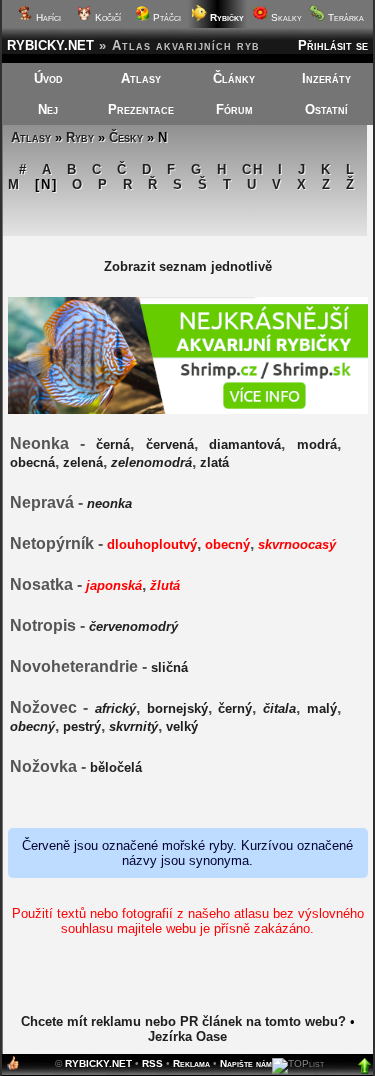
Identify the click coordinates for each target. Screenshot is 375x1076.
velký (182, 726)
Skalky (285, 17)
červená (170, 444)
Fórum (234, 109)
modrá (317, 444)
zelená (83, 462)
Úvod (48, 78)
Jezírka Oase (187, 1036)
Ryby (80, 137)
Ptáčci (165, 17)
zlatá (214, 462)
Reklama (191, 1063)
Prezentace (141, 109)
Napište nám (246, 1063)
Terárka (344, 17)
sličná (169, 667)
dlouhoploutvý (152, 544)
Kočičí (106, 17)
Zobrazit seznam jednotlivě (188, 266)
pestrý (82, 726)
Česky (126, 137)
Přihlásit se (333, 45)
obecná (32, 462)
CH (253, 169)
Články (234, 78)
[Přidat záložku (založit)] (13, 1067)
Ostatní (326, 109)
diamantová (245, 444)
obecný (227, 544)
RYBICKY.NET (50, 45)
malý (322, 708)
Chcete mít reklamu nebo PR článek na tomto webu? (183, 1021)
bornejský (177, 708)
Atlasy (141, 78)
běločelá (116, 767)
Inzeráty (326, 78)
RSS (152, 1063)
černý (235, 708)
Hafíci (47, 17)
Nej (48, 109)
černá (113, 444)
